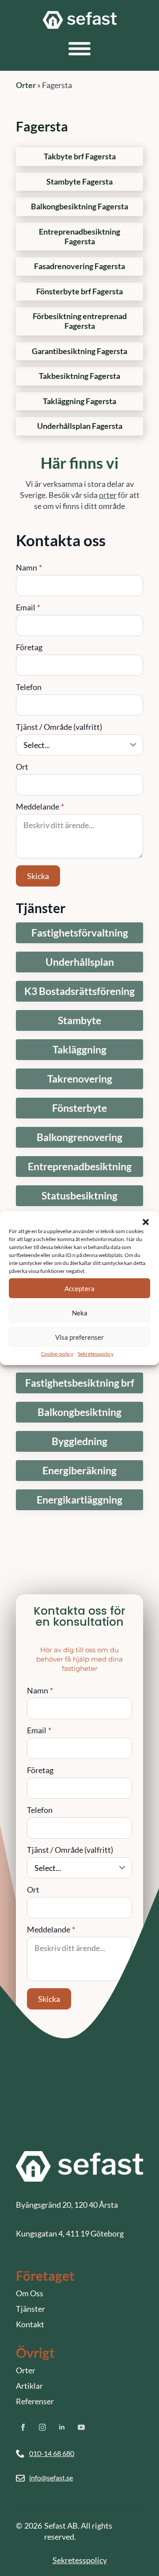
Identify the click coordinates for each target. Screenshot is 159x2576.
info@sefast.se (51, 2478)
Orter (26, 85)
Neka (80, 1312)
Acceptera (79, 1288)
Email (28, 607)
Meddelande (40, 806)
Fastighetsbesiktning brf (80, 1383)
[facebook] (23, 2427)
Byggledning (79, 1441)
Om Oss (30, 2293)
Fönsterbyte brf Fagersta (79, 291)
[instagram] (42, 2427)
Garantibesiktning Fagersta (79, 351)
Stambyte (79, 1020)
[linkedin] (62, 2427)
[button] (146, 1222)
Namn (29, 567)
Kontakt (30, 2324)
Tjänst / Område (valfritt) (59, 727)
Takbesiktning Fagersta (79, 376)
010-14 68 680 (52, 2453)
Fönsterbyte (79, 1108)
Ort (22, 767)
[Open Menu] (79, 49)
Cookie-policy (57, 1354)
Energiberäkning (79, 1471)
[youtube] (81, 2427)
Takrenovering (80, 1079)
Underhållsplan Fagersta (80, 426)
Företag (29, 647)
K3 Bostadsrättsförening (79, 991)
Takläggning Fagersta (79, 401)
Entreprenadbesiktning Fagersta (79, 237)
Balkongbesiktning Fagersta (79, 206)
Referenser (35, 2401)
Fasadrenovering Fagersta (79, 266)
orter (108, 495)
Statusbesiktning (79, 1196)
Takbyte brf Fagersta (80, 156)
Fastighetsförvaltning (80, 933)
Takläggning (79, 1050)
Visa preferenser (79, 1337)
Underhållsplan (80, 962)
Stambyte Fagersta (79, 182)
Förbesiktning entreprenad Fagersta (80, 321)
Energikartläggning (79, 1500)
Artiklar (29, 2386)
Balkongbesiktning (79, 1412)
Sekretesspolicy (96, 1354)
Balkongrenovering (79, 1137)
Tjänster (30, 2309)
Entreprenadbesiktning (80, 1167)
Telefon (29, 687)
